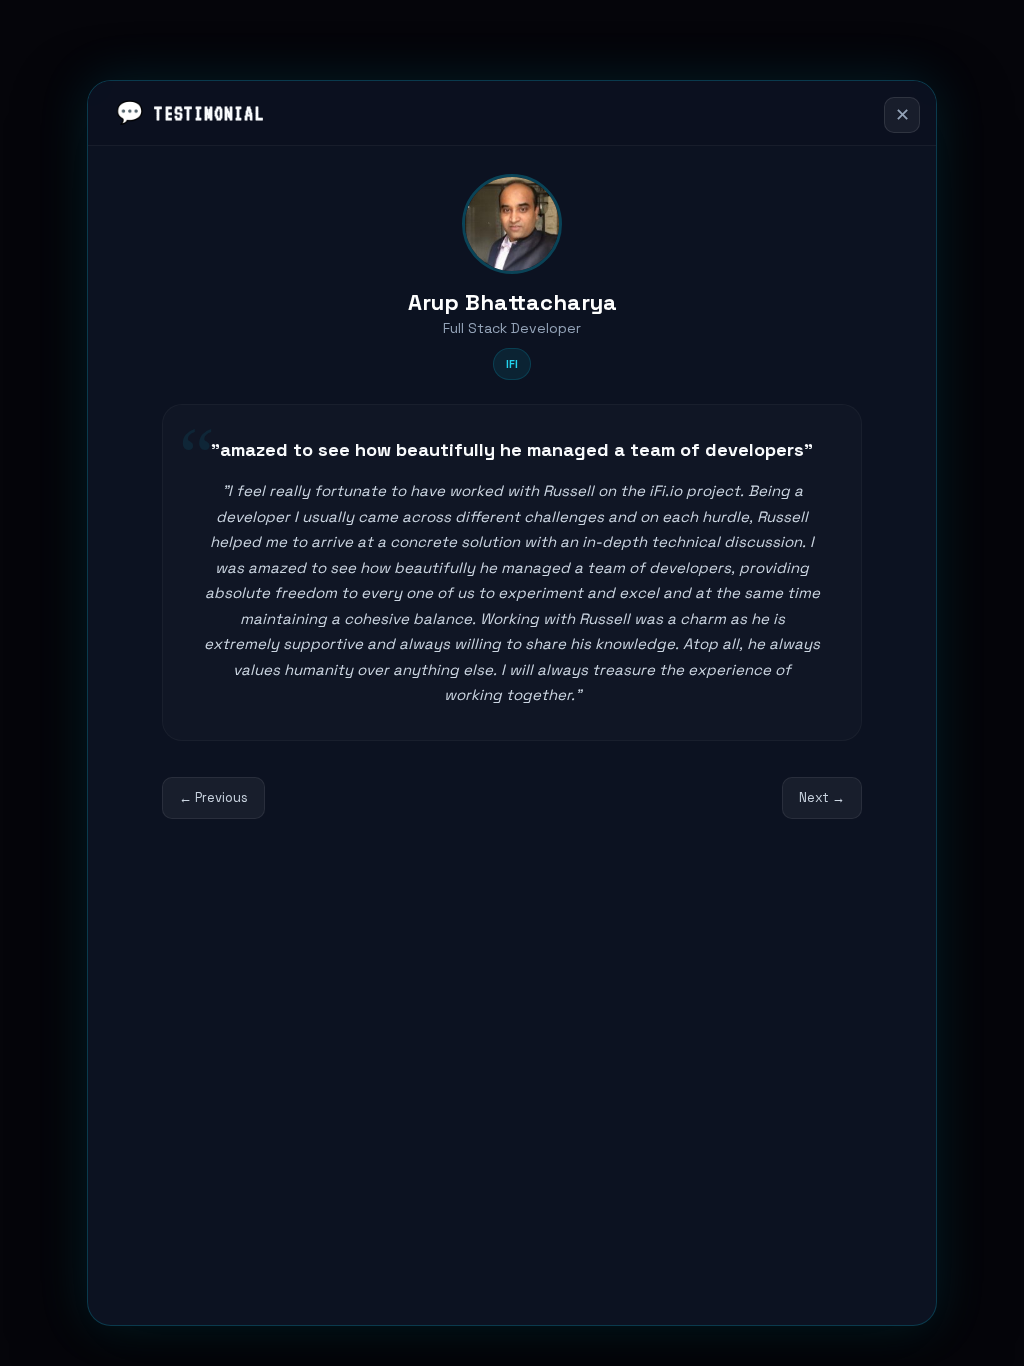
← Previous (213, 797)
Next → (822, 797)
